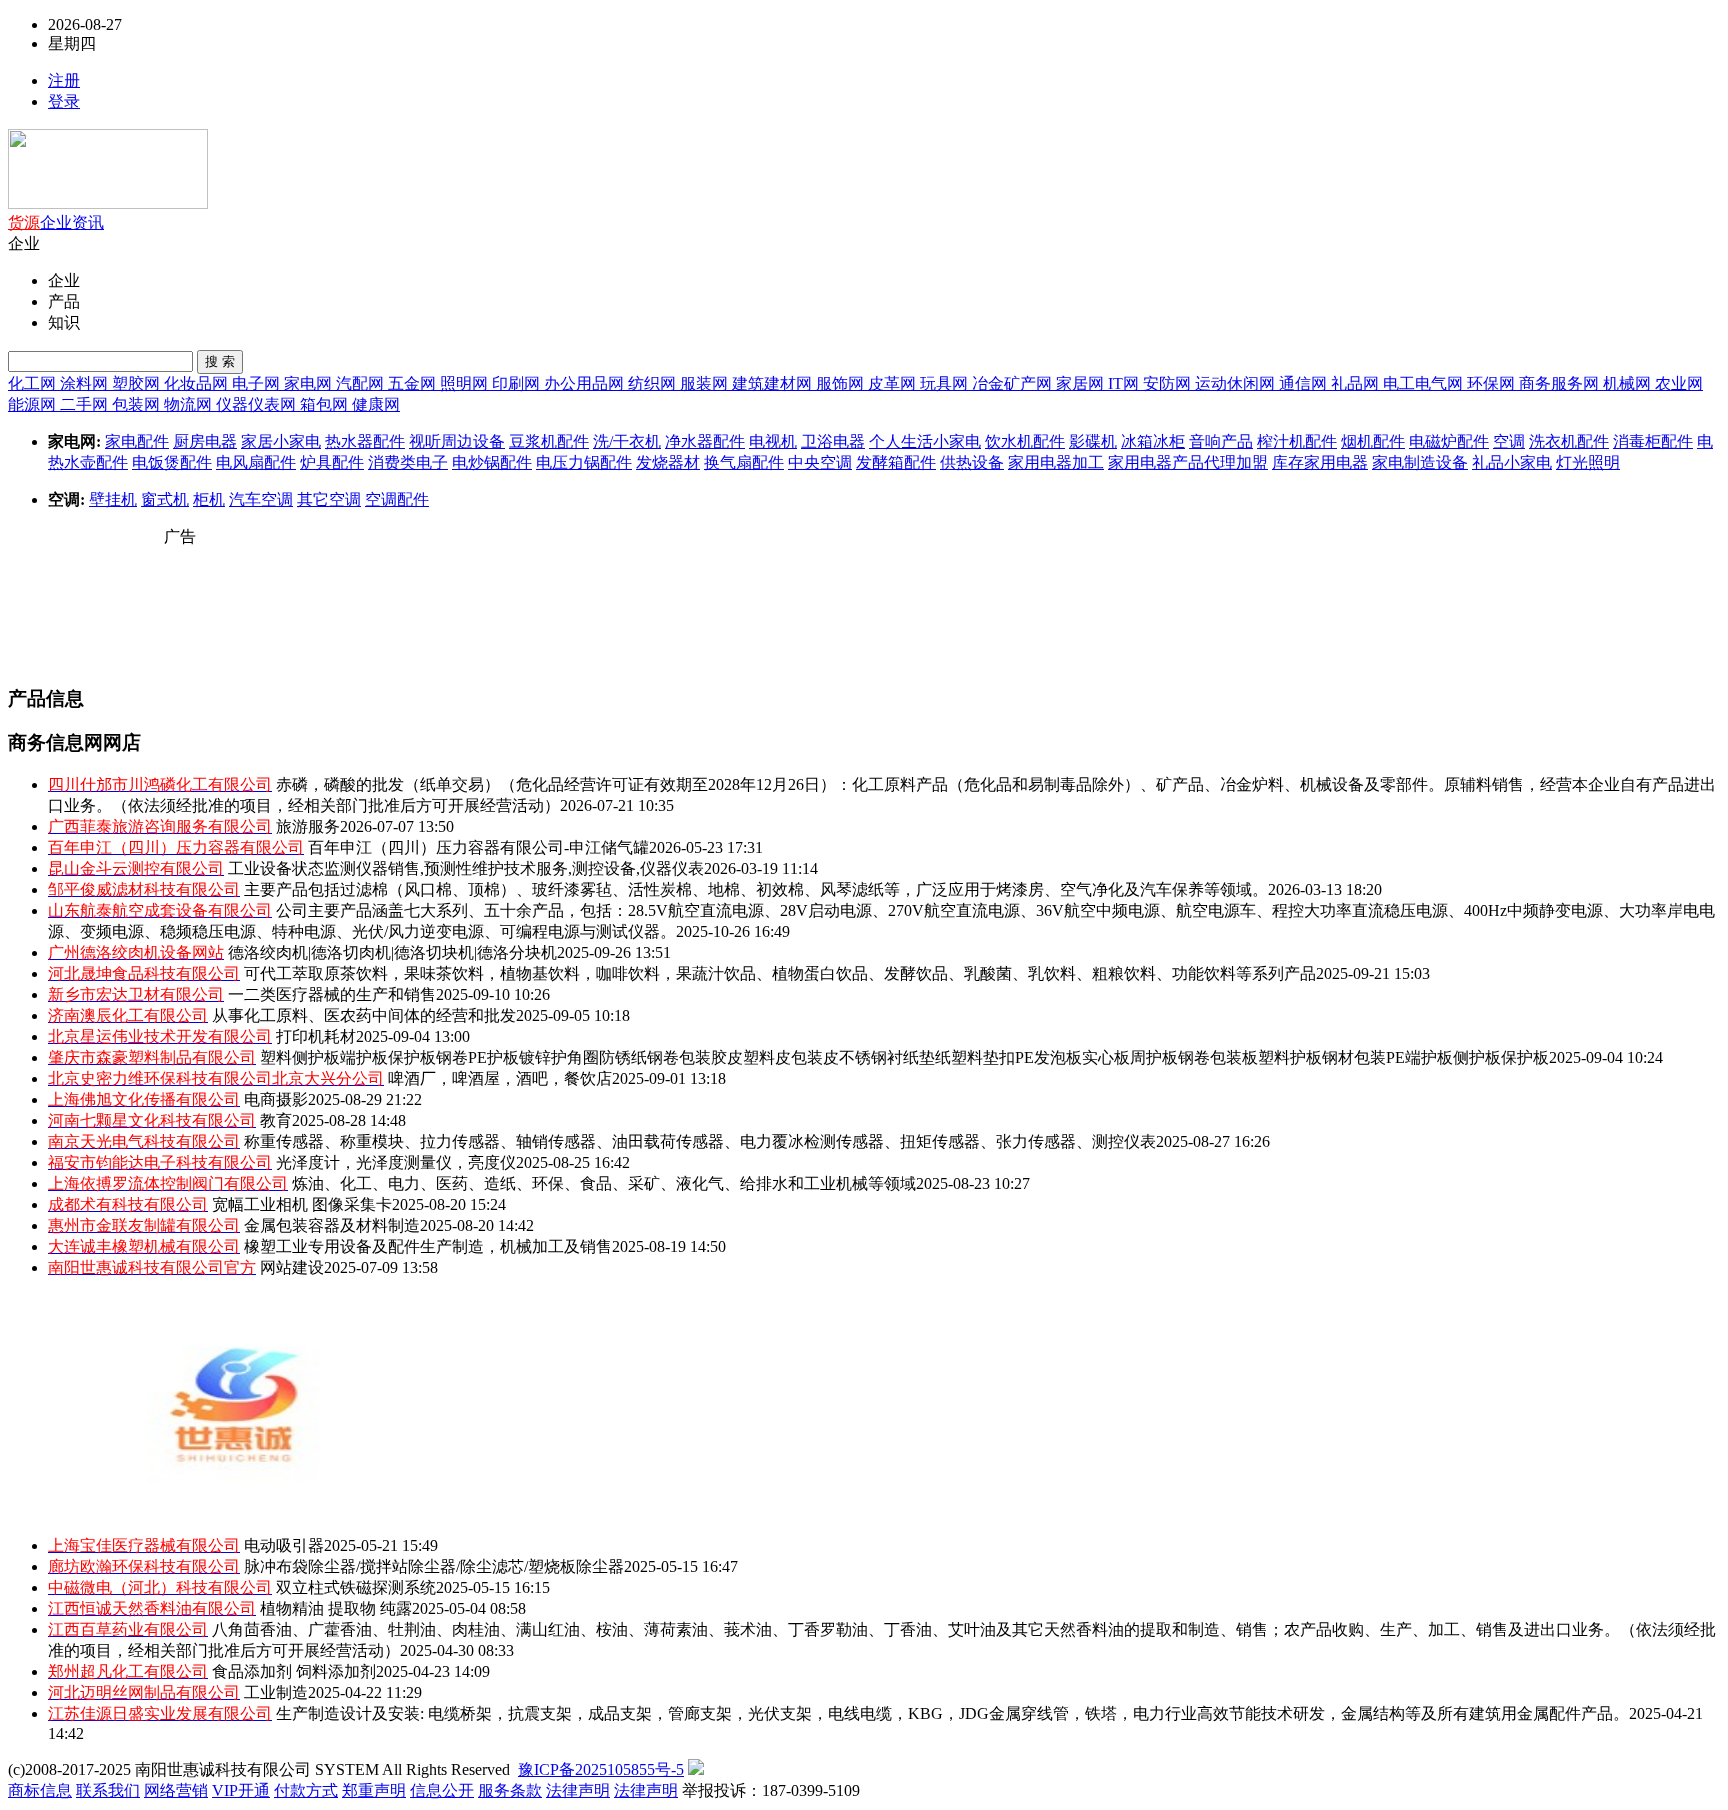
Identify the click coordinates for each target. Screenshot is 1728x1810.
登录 (64, 101)
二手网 (86, 404)
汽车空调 (261, 499)
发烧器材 (668, 462)
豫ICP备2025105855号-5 (601, 1769)
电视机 (773, 441)
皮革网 (894, 383)
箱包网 (326, 404)
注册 (64, 80)
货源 (24, 222)
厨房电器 (205, 441)
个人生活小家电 (925, 441)
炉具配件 (332, 462)
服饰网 (842, 383)
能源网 (34, 404)
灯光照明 (1588, 462)
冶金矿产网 (1014, 383)
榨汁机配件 (1297, 441)
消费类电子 (408, 462)
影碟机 (1093, 441)
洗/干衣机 (627, 441)
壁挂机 (113, 499)
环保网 (1493, 383)
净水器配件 (705, 441)
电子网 (258, 383)
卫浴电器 (833, 441)
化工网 (34, 383)
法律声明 (578, 1790)
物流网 (190, 404)
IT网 (1125, 383)
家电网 (310, 383)
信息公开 (442, 1790)
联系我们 (108, 1790)
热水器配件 (365, 441)
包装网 (138, 404)
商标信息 (40, 1790)
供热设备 (972, 462)
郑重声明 (374, 1790)
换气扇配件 (744, 462)
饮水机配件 (1025, 441)
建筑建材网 (774, 383)
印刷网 (518, 383)
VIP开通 (241, 1790)
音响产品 (1221, 441)
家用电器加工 (1056, 462)
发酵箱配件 (896, 462)
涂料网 (86, 383)
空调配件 (397, 499)
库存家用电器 (1320, 462)
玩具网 (946, 383)
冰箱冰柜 (1153, 441)
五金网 (414, 383)
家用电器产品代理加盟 (1188, 462)
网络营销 (176, 1790)
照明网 (466, 383)
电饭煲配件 (172, 462)
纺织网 (654, 383)
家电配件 (137, 441)
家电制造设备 (1420, 462)
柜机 (209, 499)
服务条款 (510, 1790)
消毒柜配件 (1653, 441)
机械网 (1629, 383)
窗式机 (165, 499)
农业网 (1679, 383)
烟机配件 (1373, 441)
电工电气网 (1425, 383)
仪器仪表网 (258, 404)
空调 (1509, 441)
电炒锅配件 (492, 462)
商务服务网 (1561, 383)
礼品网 (1357, 383)
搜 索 (220, 361)
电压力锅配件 (584, 462)
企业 (56, 222)
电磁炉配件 (1449, 441)
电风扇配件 (256, 462)
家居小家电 (281, 441)
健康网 (376, 404)
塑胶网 (138, 383)
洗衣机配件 (1569, 441)
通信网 (1305, 383)
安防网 (1169, 383)
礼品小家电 (1512, 462)
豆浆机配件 (549, 441)
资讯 (88, 222)
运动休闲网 (1237, 383)
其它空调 (329, 499)
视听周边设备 (457, 441)
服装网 (706, 383)
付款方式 (306, 1790)
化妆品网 (198, 383)
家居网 (1082, 383)
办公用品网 (586, 383)
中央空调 (820, 462)
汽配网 (362, 383)
